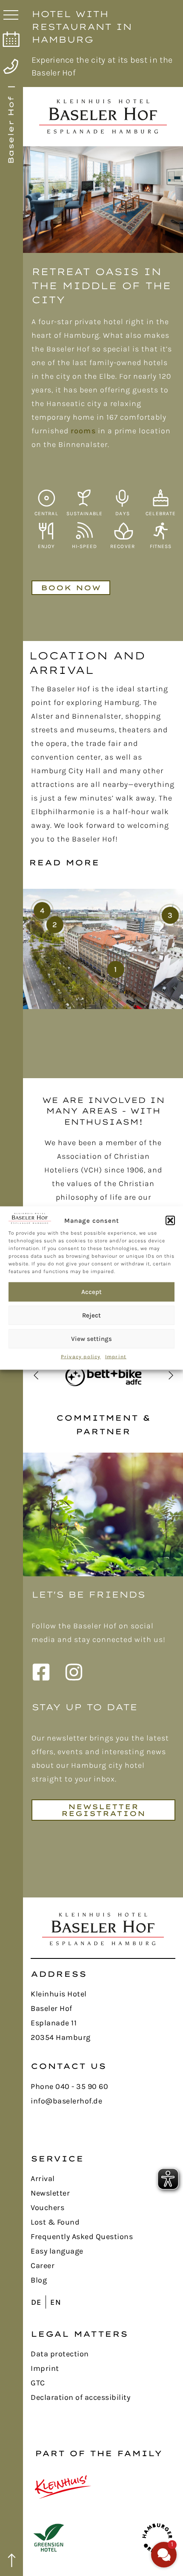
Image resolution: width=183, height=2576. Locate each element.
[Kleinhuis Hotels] (63, 2487)
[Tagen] (123, 498)
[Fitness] (161, 531)
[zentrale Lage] (46, 498)
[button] (170, 1221)
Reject (91, 1315)
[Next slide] (171, 1375)
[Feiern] (161, 498)
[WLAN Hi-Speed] (84, 531)
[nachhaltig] (84, 498)
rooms (83, 431)
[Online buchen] (10, 39)
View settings (91, 1339)
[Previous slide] (36, 1375)
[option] (103, 200)
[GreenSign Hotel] (49, 2538)
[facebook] (44, 1672)
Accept (91, 1292)
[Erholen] (123, 531)
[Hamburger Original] (157, 2538)
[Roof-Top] (46, 531)
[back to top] (12, 2561)
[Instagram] (77, 1672)
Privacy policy (81, 1356)
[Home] (103, 1929)
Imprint (116, 1356)
